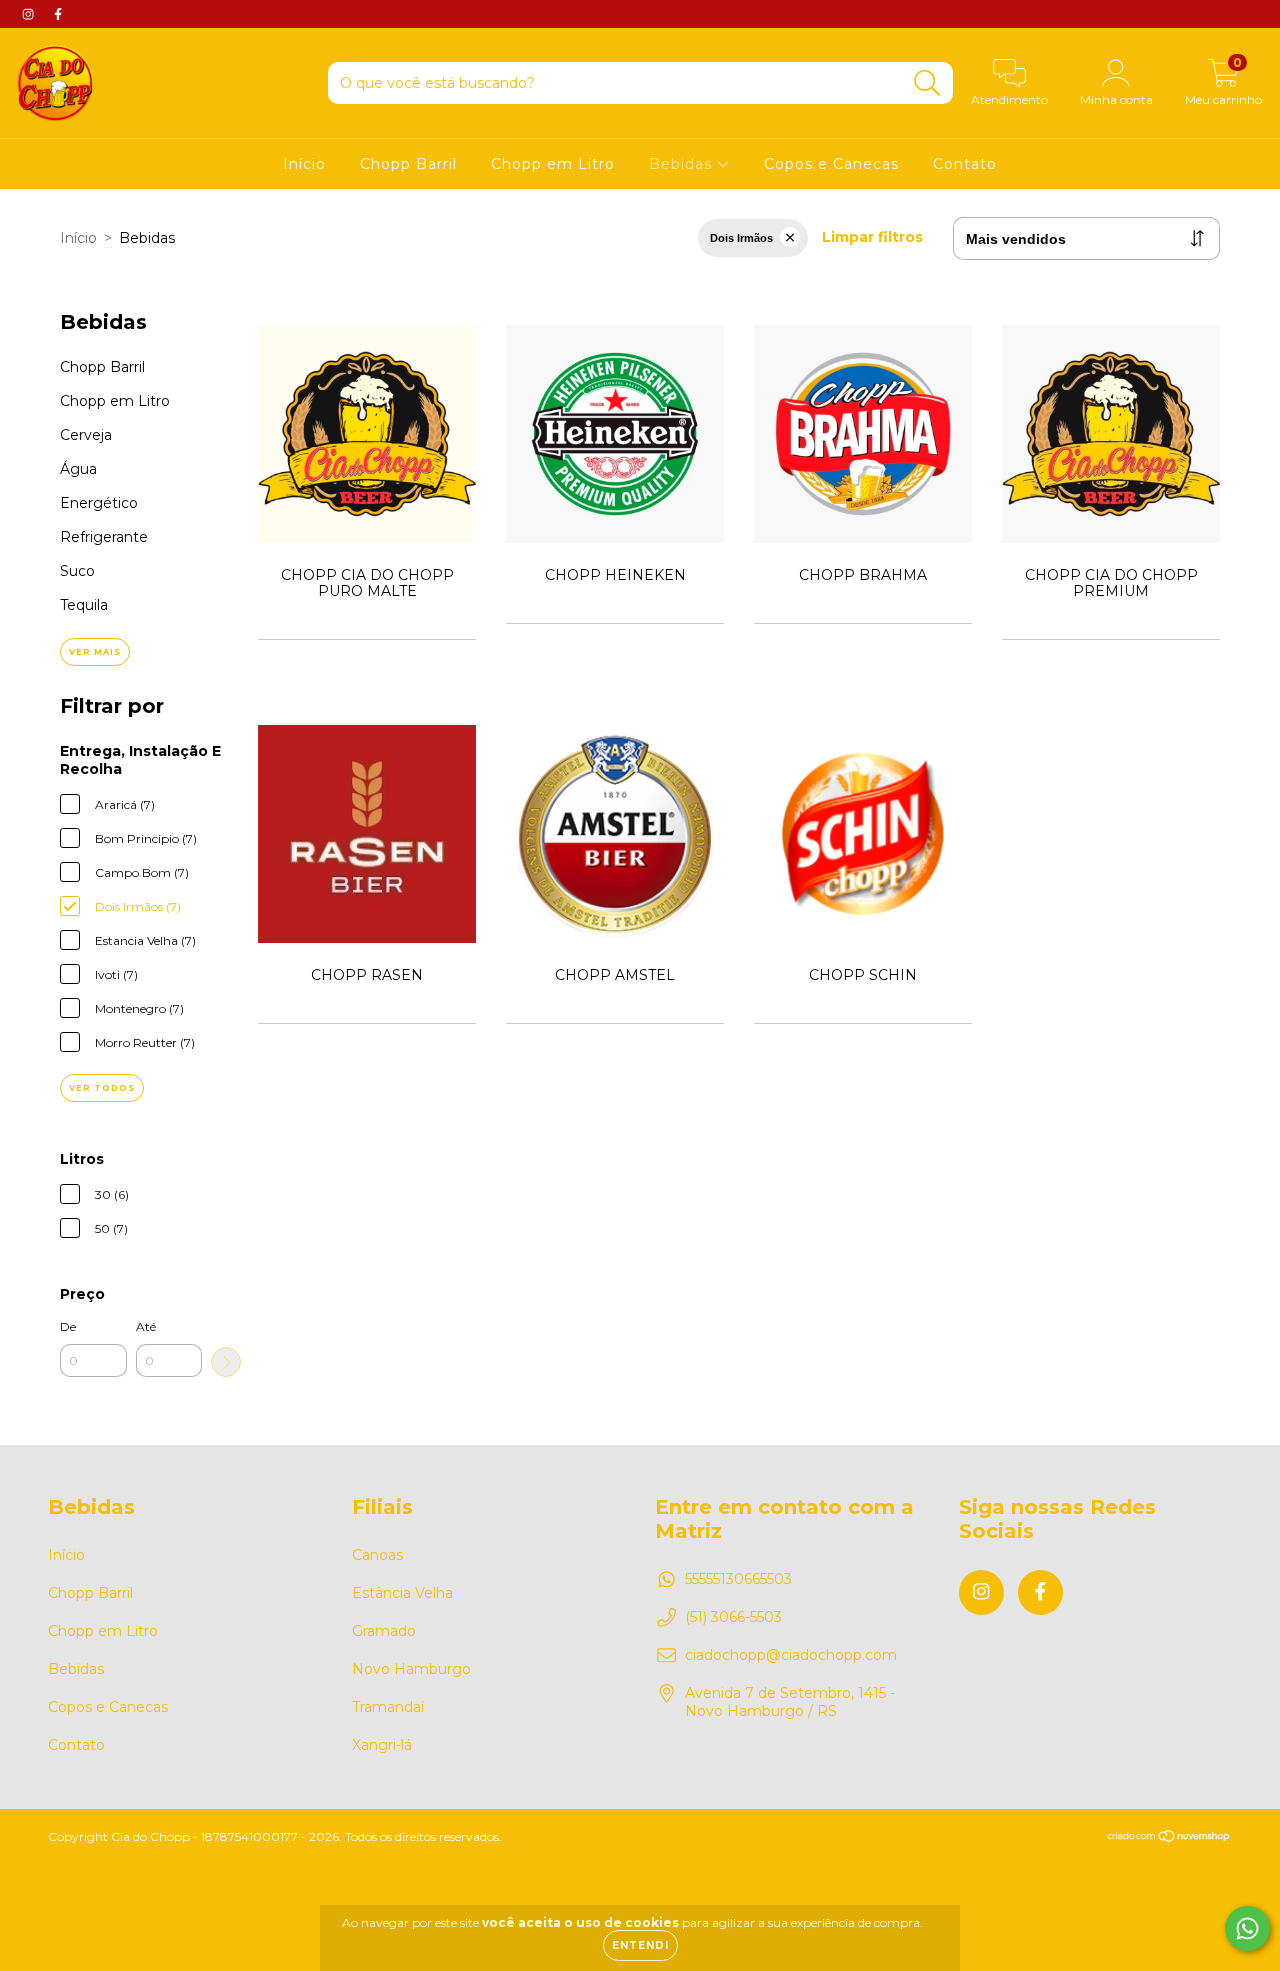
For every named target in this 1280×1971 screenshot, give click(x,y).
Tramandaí (388, 1707)
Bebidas (683, 164)
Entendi (640, 1945)
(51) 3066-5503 (733, 1617)
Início (304, 164)
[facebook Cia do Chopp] (58, 14)
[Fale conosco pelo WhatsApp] (1247, 1928)
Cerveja (86, 435)
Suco (77, 571)
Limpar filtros (872, 237)
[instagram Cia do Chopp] (30, 14)
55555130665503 (738, 1579)
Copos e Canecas (831, 164)
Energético (99, 503)
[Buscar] (927, 83)
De (68, 1326)
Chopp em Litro (553, 164)
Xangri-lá (382, 1745)
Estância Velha (402, 1593)
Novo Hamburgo (411, 1669)
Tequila (84, 605)
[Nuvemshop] (1169, 1837)
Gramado (384, 1631)
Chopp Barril (408, 164)
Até (146, 1326)
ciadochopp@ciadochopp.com (791, 1655)
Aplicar (226, 1362)
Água (78, 469)
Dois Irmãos (741, 238)
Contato (965, 164)
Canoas (377, 1555)
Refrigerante (104, 537)
